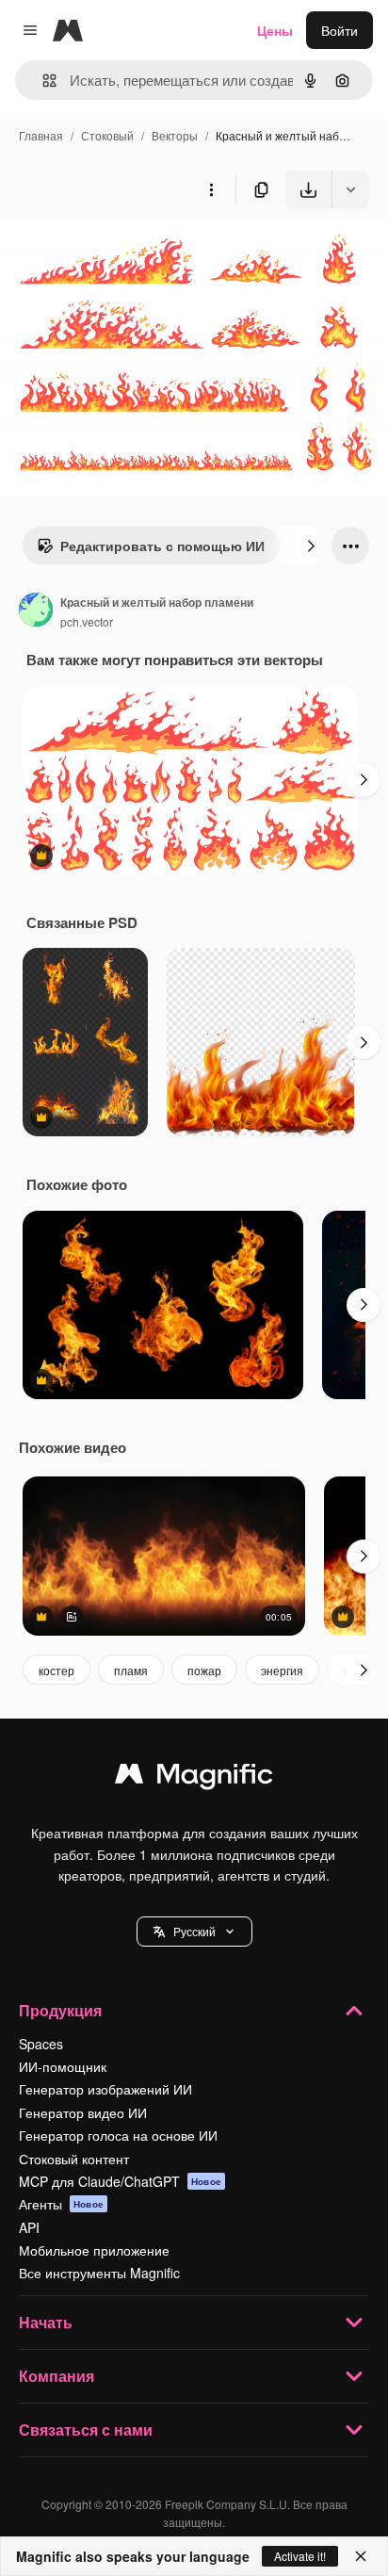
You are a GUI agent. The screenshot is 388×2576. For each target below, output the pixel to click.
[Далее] (311, 546)
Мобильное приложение (94, 2250)
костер (57, 1670)
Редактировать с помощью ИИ (162, 546)
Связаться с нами (86, 2429)
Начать (46, 2322)
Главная (41, 135)
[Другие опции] (211, 189)
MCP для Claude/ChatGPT (120, 2181)
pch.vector (87, 621)
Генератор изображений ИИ (105, 2089)
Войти (339, 30)
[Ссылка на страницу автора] (36, 611)
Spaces (41, 2044)
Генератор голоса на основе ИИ (118, 2135)
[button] (194, 1932)
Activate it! (300, 2556)
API (29, 2227)
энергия (282, 1670)
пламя (131, 1670)
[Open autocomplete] (42, 81)
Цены (275, 30)
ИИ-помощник (63, 2066)
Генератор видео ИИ (83, 2112)
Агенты (61, 2204)
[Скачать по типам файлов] (350, 189)
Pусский (194, 1931)
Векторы (175, 135)
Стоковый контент (74, 2159)
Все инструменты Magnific (99, 2273)
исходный (126, 252)
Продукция (60, 2010)
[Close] (361, 2556)
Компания (57, 2376)
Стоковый (107, 135)
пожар (204, 1670)
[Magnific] (194, 1778)
